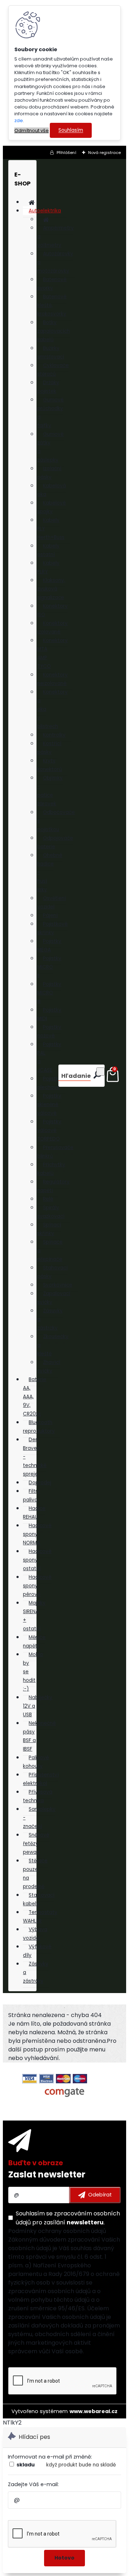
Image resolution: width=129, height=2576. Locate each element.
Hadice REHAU (34, 1513)
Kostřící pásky (49, 748)
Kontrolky (54, 735)
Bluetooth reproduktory (39, 1427)
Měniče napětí (34, 1642)
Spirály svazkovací (51, 1212)
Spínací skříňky (49, 1229)
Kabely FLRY (48, 567)
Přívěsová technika (38, 1796)
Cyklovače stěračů (53, 370)
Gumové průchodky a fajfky (51, 413)
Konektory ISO (52, 610)
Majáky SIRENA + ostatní (34, 1616)
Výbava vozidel (35, 1934)
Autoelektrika (45, 211)
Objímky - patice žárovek (50, 791)
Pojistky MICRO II (49, 967)
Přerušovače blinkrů (55, 1152)
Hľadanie (76, 1076)
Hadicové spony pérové (37, 1586)
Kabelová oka (52, 490)
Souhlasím (71, 131)
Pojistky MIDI (49, 1014)
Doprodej (40, 1483)
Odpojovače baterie (55, 842)
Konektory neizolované (52, 679)
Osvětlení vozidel (52, 903)
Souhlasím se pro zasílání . (68, 2218)
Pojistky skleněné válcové (49, 1104)
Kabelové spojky (52, 507)
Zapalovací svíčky (54, 1298)
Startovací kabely (39, 1899)
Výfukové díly (37, 1951)
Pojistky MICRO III (49, 993)
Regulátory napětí (53, 1186)
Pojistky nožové (49, 1031)
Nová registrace (104, 153)
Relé (48, 1199)
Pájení (50, 915)
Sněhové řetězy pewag (36, 1844)
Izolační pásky (49, 473)
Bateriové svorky (52, 284)
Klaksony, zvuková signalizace (51, 589)
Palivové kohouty (36, 1762)
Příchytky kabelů (51, 1169)
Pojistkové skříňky (52, 928)
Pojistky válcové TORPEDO (49, 1130)
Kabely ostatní (48, 550)
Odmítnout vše (32, 131)
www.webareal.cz (94, 2411)
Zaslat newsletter (47, 2174)
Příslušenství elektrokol (41, 1779)
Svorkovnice (58, 1285)
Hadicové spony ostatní (37, 1560)
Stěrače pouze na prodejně (35, 1874)
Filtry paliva (32, 1496)
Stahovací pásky (52, 1272)
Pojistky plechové (49, 1083)
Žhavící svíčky (49, 1367)
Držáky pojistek (48, 387)
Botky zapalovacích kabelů (54, 331)
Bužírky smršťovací (51, 353)
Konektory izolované (52, 628)
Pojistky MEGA (49, 946)
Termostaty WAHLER (40, 1917)
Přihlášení (66, 153)
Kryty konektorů (50, 765)
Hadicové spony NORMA (37, 1534)
